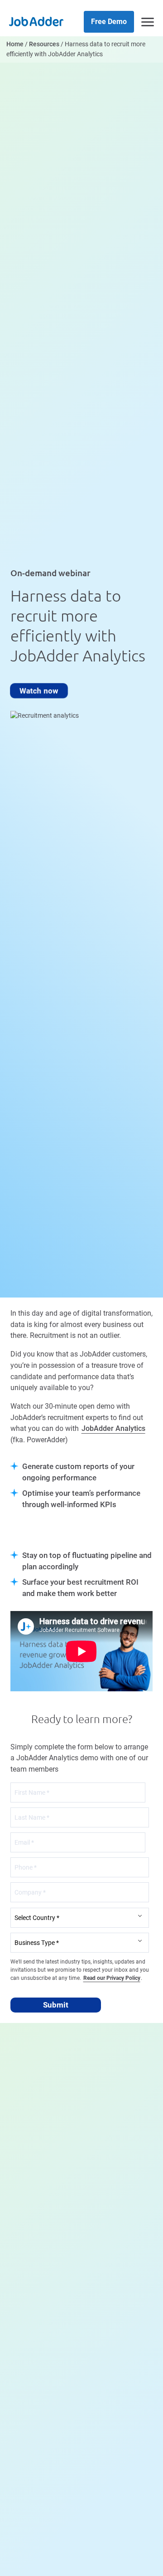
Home (15, 44)
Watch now (39, 690)
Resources (44, 44)
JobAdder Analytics (113, 1428)
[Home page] (36, 21)
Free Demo (109, 22)
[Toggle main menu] (148, 22)
